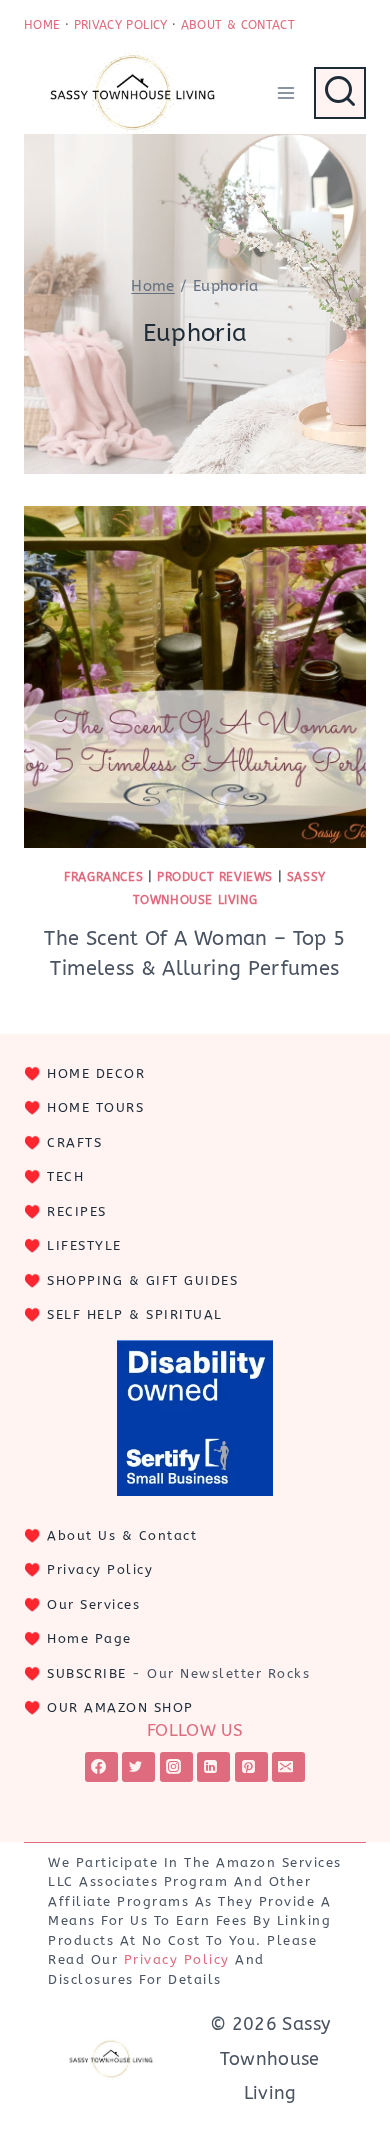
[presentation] (195, 677)
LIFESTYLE (84, 1245)
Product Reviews (215, 877)
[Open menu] (285, 92)
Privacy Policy (100, 1569)
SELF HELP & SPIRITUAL (135, 1314)
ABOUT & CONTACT (238, 25)
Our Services (93, 1604)
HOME (42, 25)
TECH (65, 1176)
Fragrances (103, 877)
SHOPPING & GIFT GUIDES (142, 1280)
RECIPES (77, 1211)
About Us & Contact (122, 1535)
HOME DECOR (96, 1073)
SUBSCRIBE (87, 1673)
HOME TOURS (95, 1107)
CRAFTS (74, 1142)
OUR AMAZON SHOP (120, 1707)
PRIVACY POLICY (121, 25)
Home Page (89, 1638)
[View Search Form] (340, 93)
